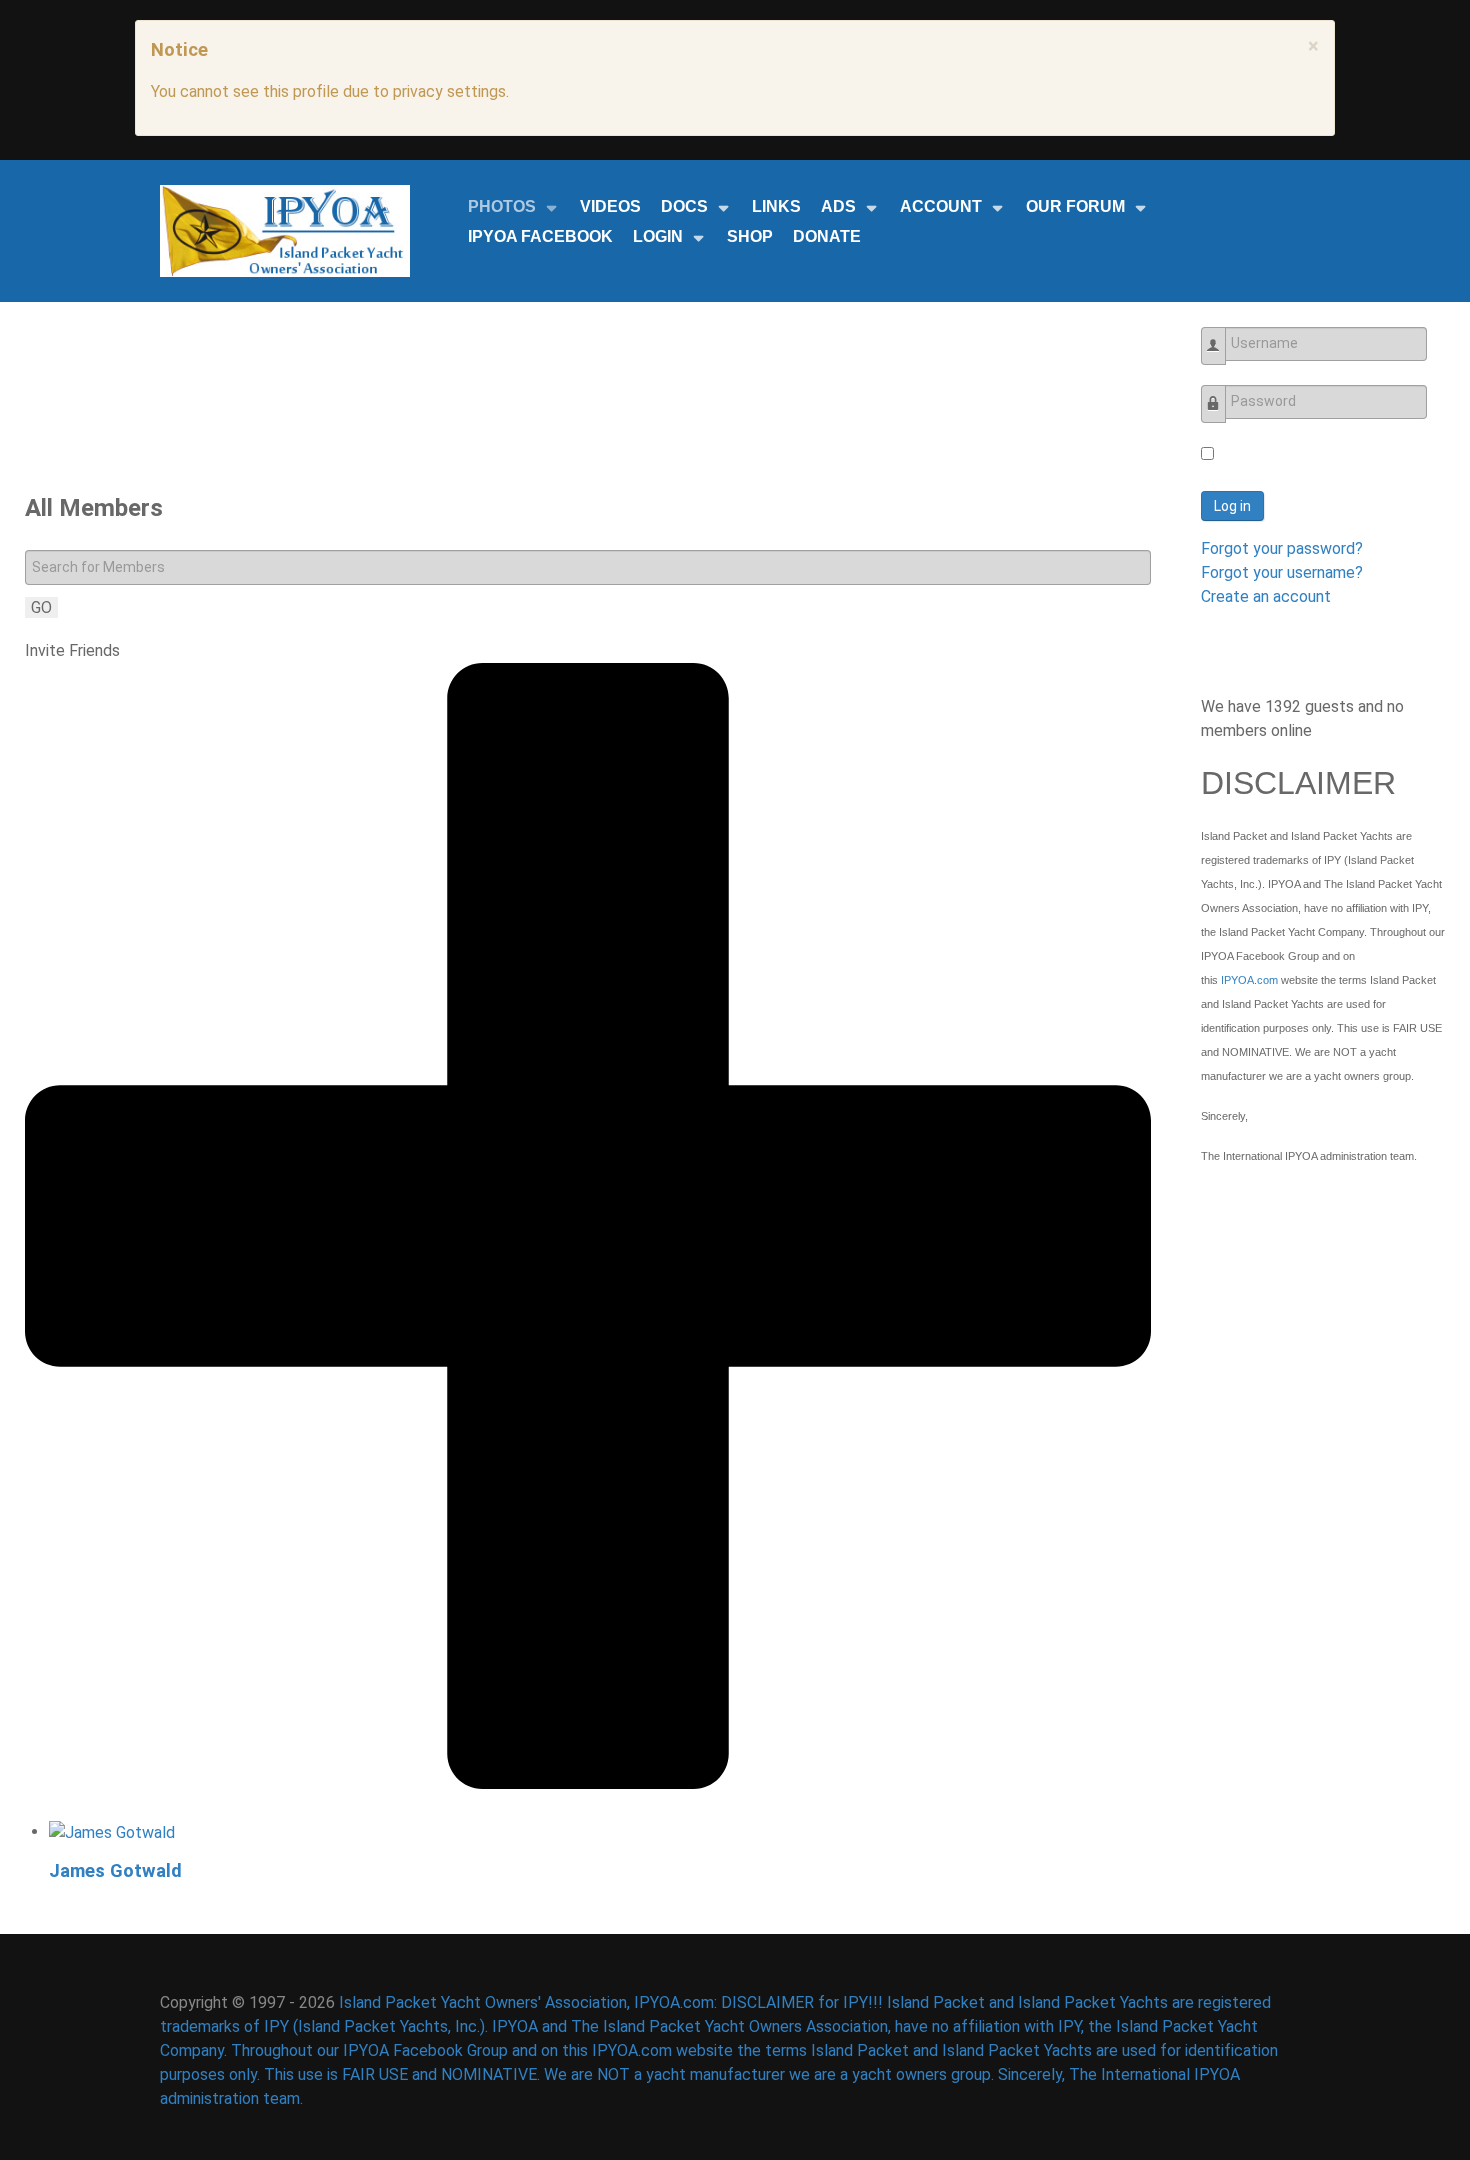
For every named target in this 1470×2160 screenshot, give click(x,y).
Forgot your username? (1282, 572)
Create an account (1266, 596)
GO (41, 607)
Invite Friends (72, 650)
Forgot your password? (1282, 548)
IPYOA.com (1249, 980)
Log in (1232, 506)
